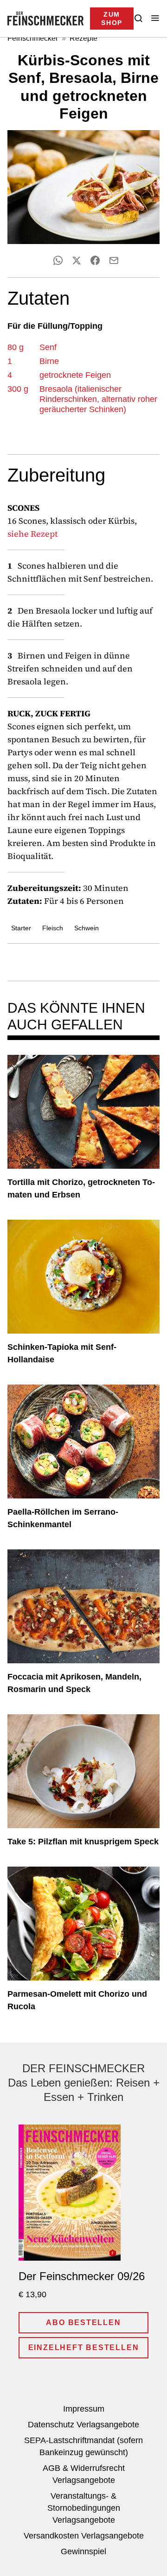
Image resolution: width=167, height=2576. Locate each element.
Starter (21, 928)
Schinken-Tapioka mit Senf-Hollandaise (62, 1353)
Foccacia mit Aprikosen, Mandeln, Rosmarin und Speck (74, 1683)
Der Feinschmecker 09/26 (82, 2276)
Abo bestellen (83, 2322)
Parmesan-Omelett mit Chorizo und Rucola (77, 2000)
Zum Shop (112, 19)
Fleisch (53, 928)
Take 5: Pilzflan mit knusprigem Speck (83, 1842)
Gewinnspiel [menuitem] (83, 2551)
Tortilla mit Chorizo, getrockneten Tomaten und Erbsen (81, 1188)
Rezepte (83, 38)
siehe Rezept (32, 534)
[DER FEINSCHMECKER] (45, 19)
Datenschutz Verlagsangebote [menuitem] (83, 2425)
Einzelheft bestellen (84, 2347)
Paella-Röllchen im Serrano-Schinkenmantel (63, 1518)
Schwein (87, 928)
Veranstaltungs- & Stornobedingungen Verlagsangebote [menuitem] (84, 2508)
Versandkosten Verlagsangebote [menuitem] (84, 2536)
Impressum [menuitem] (84, 2409)
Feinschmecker (33, 38)
